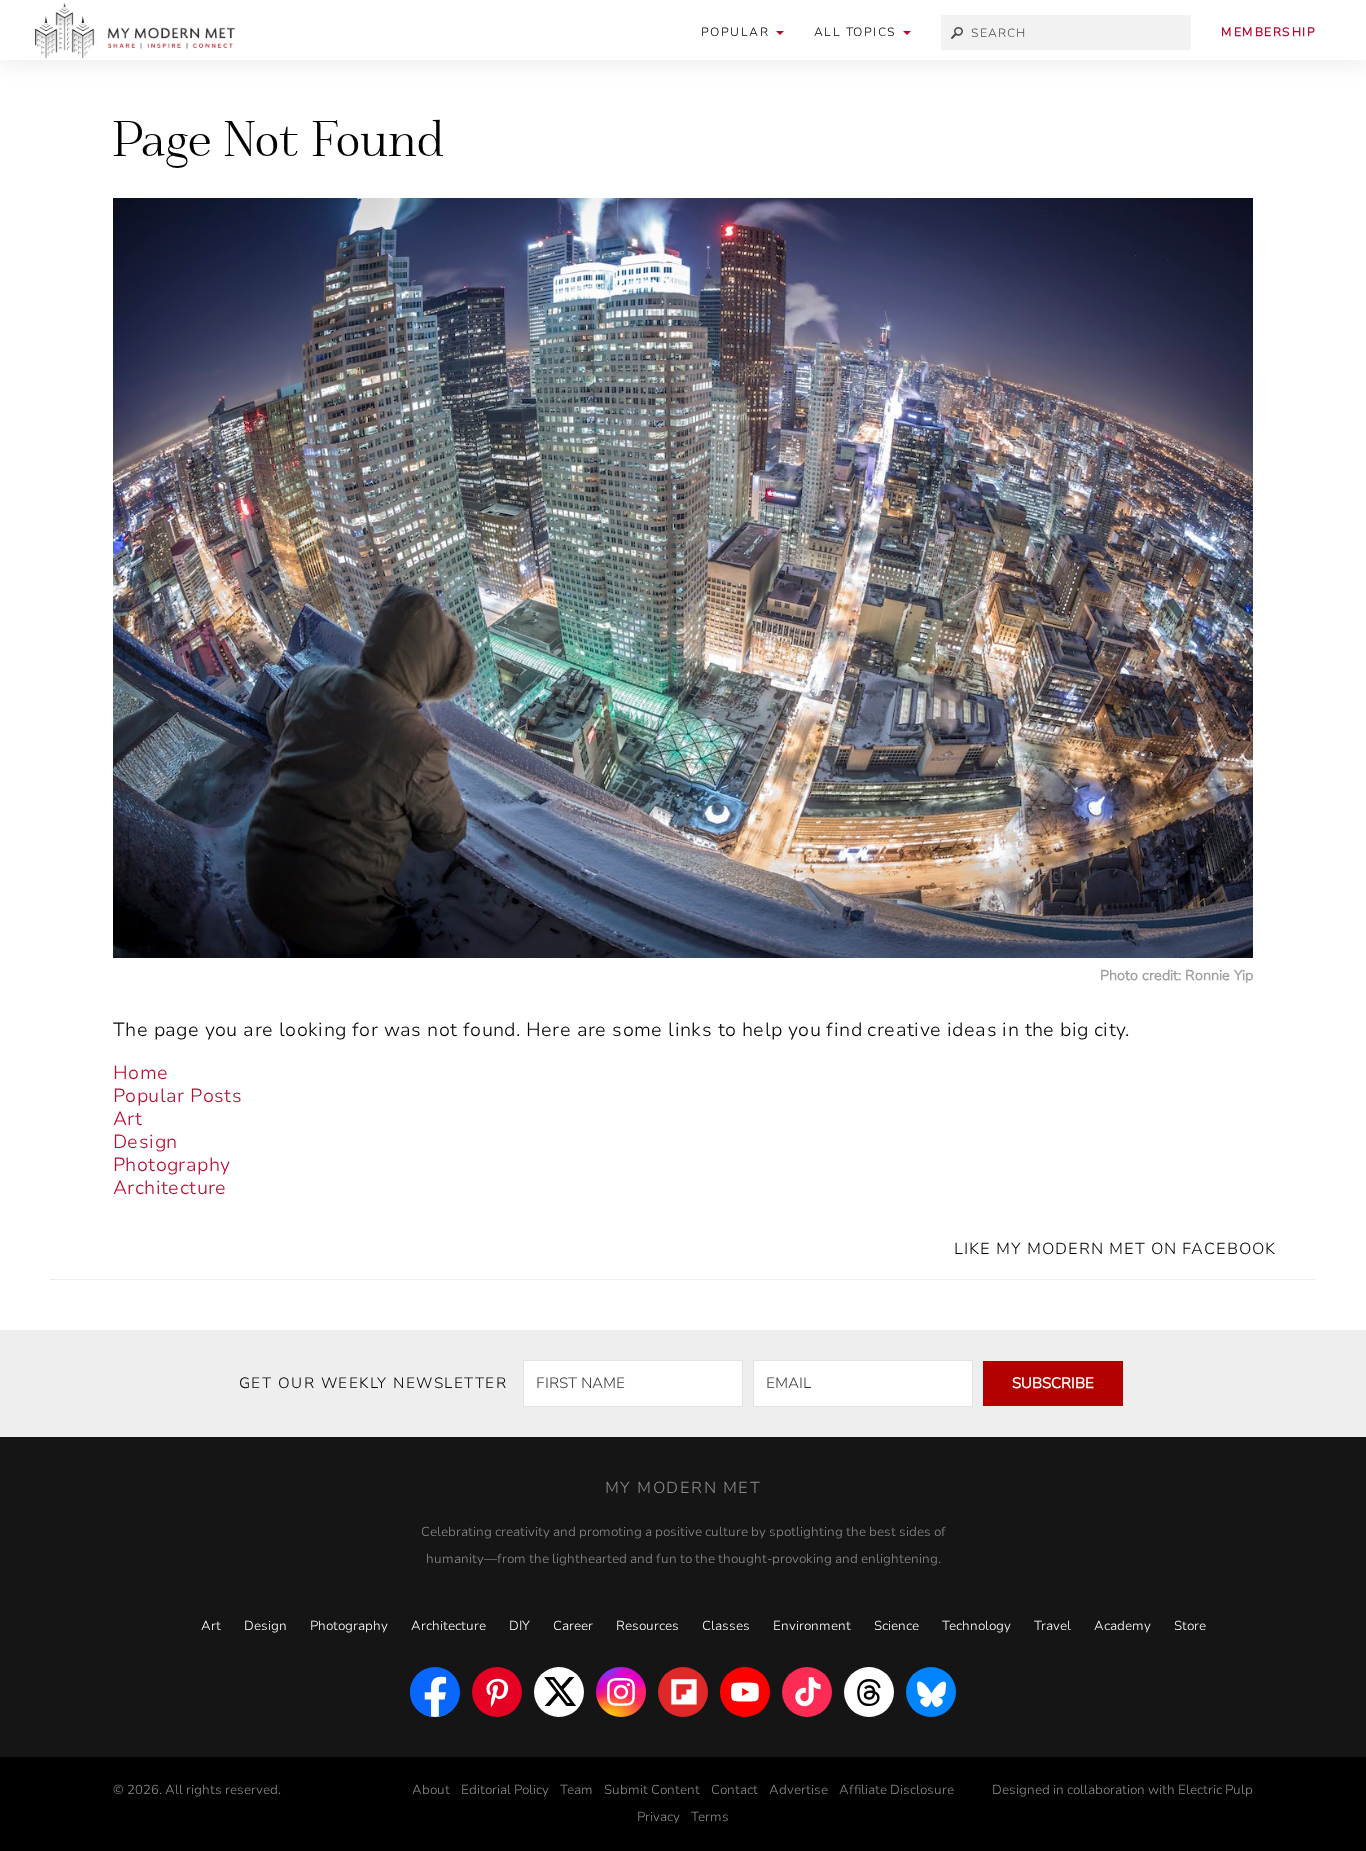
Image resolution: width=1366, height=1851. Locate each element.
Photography (171, 1165)
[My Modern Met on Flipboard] (683, 1692)
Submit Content (652, 1790)
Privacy (658, 1817)
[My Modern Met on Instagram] (621, 1692)
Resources (647, 1626)
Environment (812, 1626)
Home (141, 1073)
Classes (726, 1626)
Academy (1122, 1626)
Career (573, 1626)
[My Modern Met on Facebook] (435, 1692)
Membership (1268, 32)
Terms (710, 1817)
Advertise (798, 1790)
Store (1190, 1626)
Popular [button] (737, 32)
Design (145, 1142)
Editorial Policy (505, 1790)
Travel (1052, 1626)
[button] (863, 32)
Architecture (170, 1188)
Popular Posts (177, 1096)
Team (576, 1790)
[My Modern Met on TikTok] (807, 1692)
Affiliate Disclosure (896, 1790)
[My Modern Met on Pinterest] (497, 1692)
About (431, 1790)
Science (896, 1626)
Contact (734, 1790)
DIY (519, 1626)
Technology (976, 1626)
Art (127, 1119)
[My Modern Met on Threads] (869, 1692)
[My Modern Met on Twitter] (559, 1692)
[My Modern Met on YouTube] (745, 1692)
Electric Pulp (1215, 1790)
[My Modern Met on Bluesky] (931, 1692)
